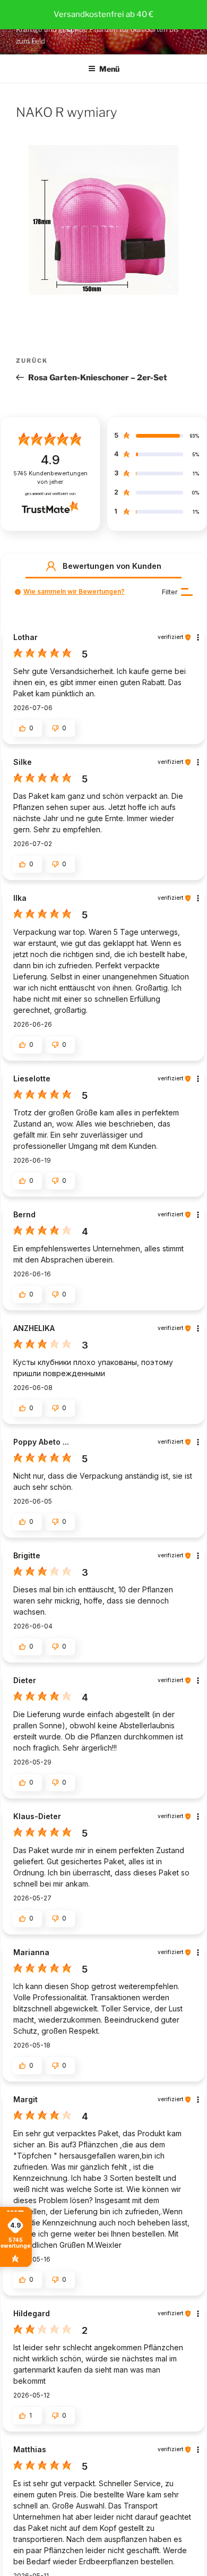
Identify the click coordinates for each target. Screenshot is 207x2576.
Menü (109, 69)
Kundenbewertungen (50, 478)
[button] (51, 566)
